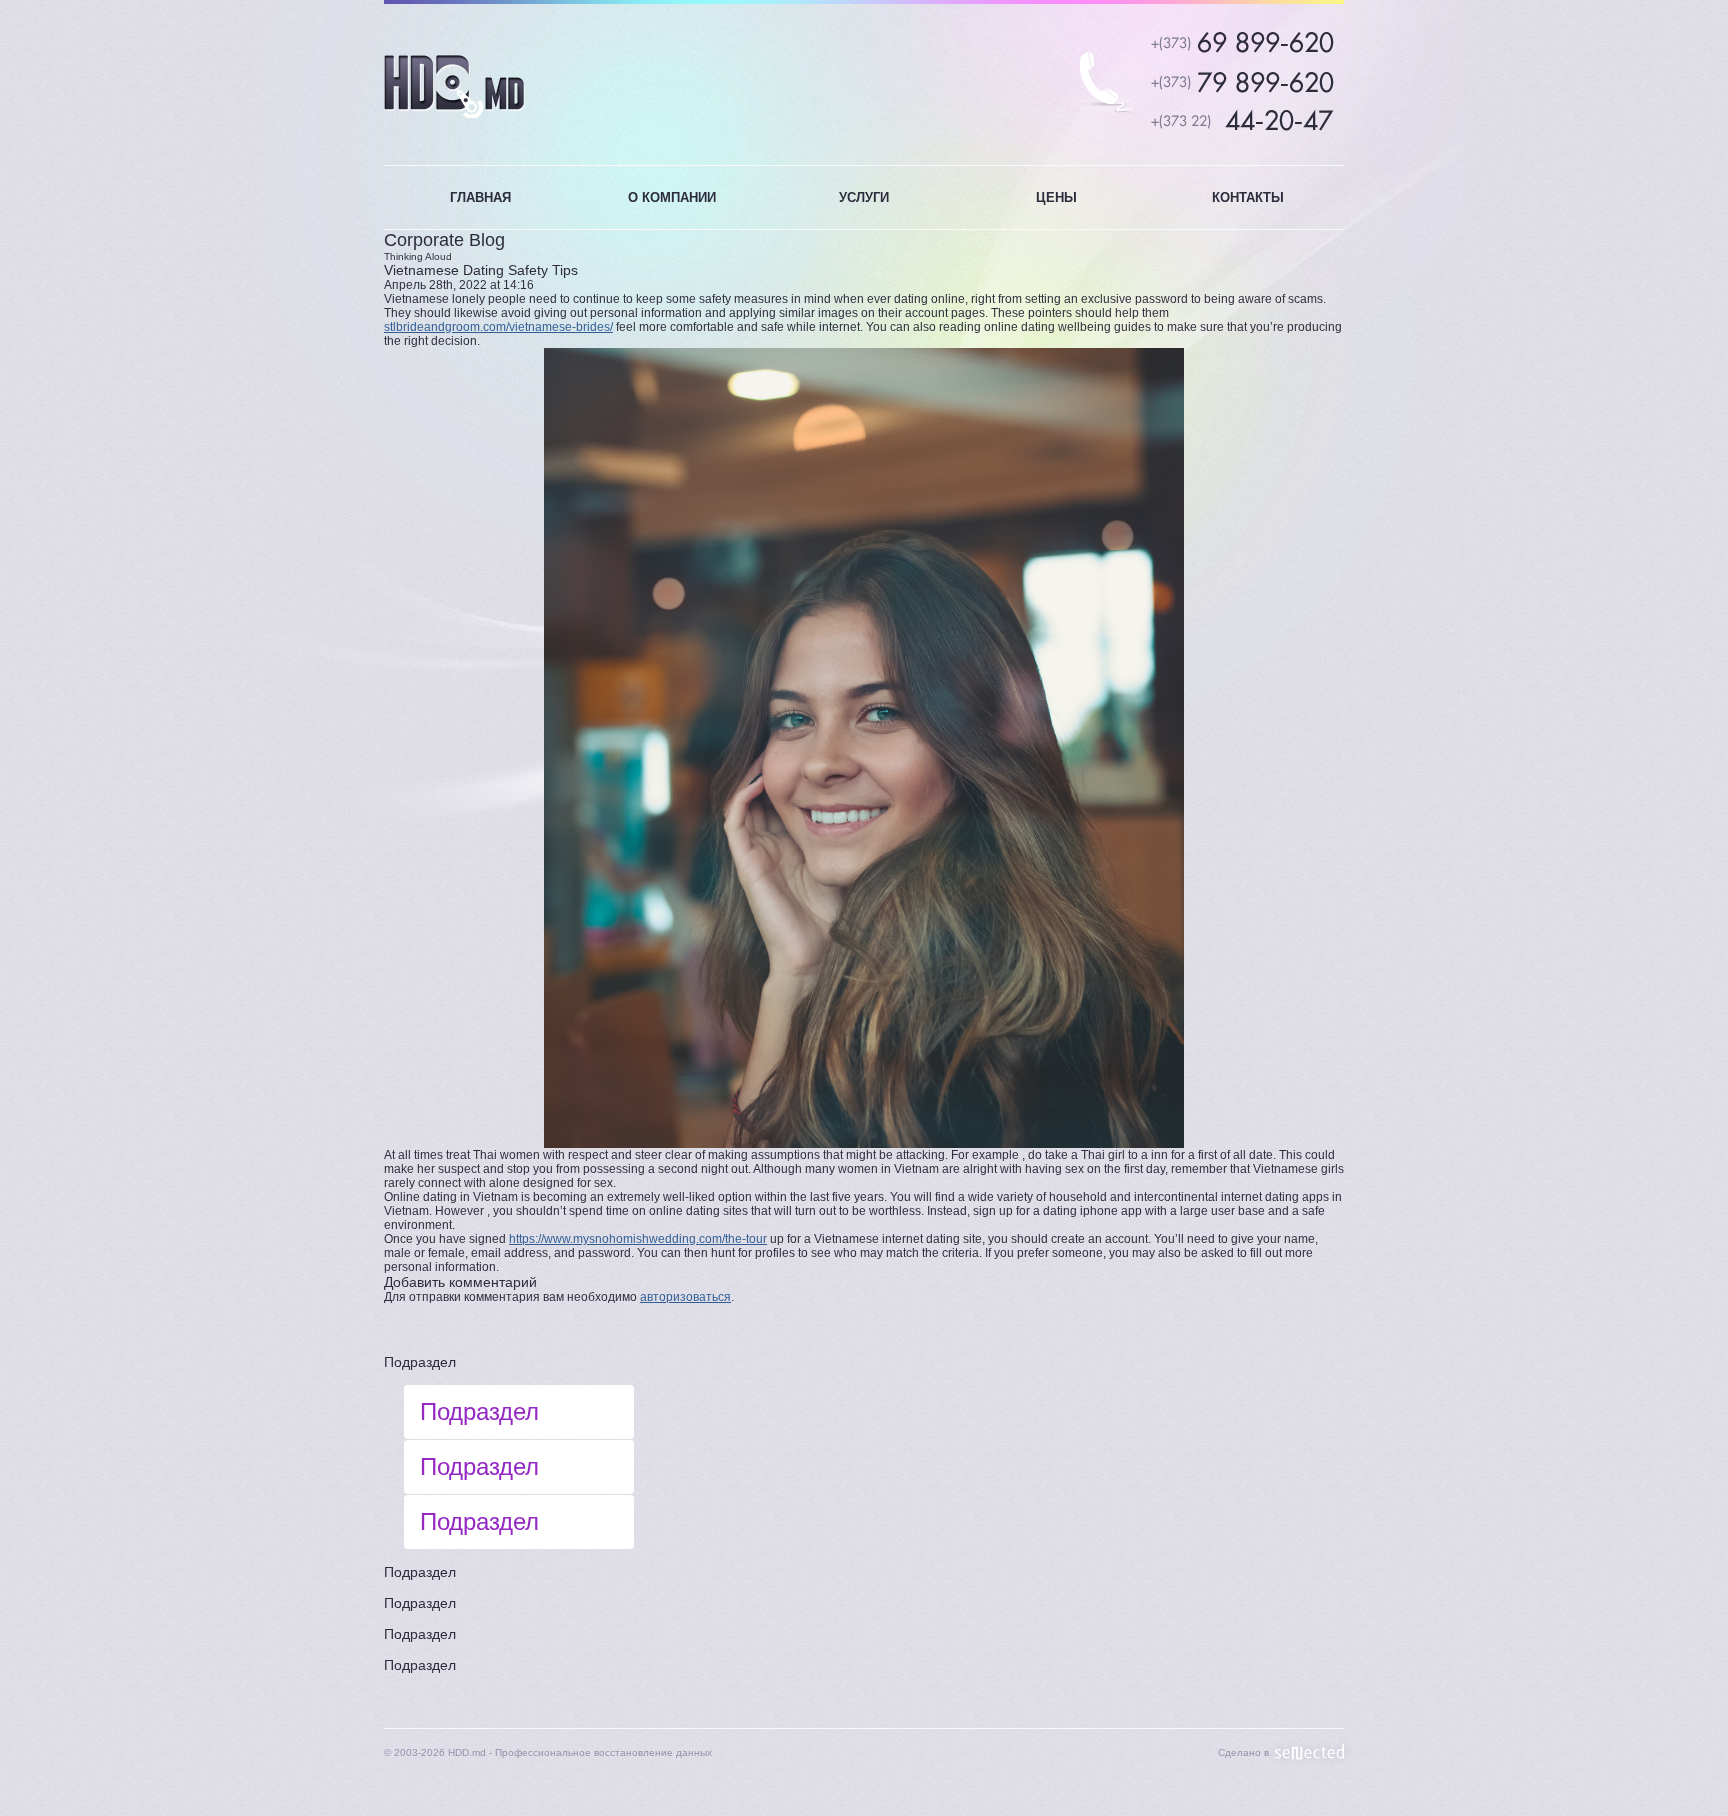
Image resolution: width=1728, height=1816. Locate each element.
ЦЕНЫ (1056, 197)
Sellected (1310, 1752)
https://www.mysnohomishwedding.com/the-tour (638, 1239)
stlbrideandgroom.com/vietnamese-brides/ (498, 327)
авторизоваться (685, 1297)
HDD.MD (454, 86)
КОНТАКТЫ (1248, 197)
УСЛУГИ (864, 197)
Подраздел (420, 1362)
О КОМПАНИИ (672, 197)
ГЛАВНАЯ (480, 197)
